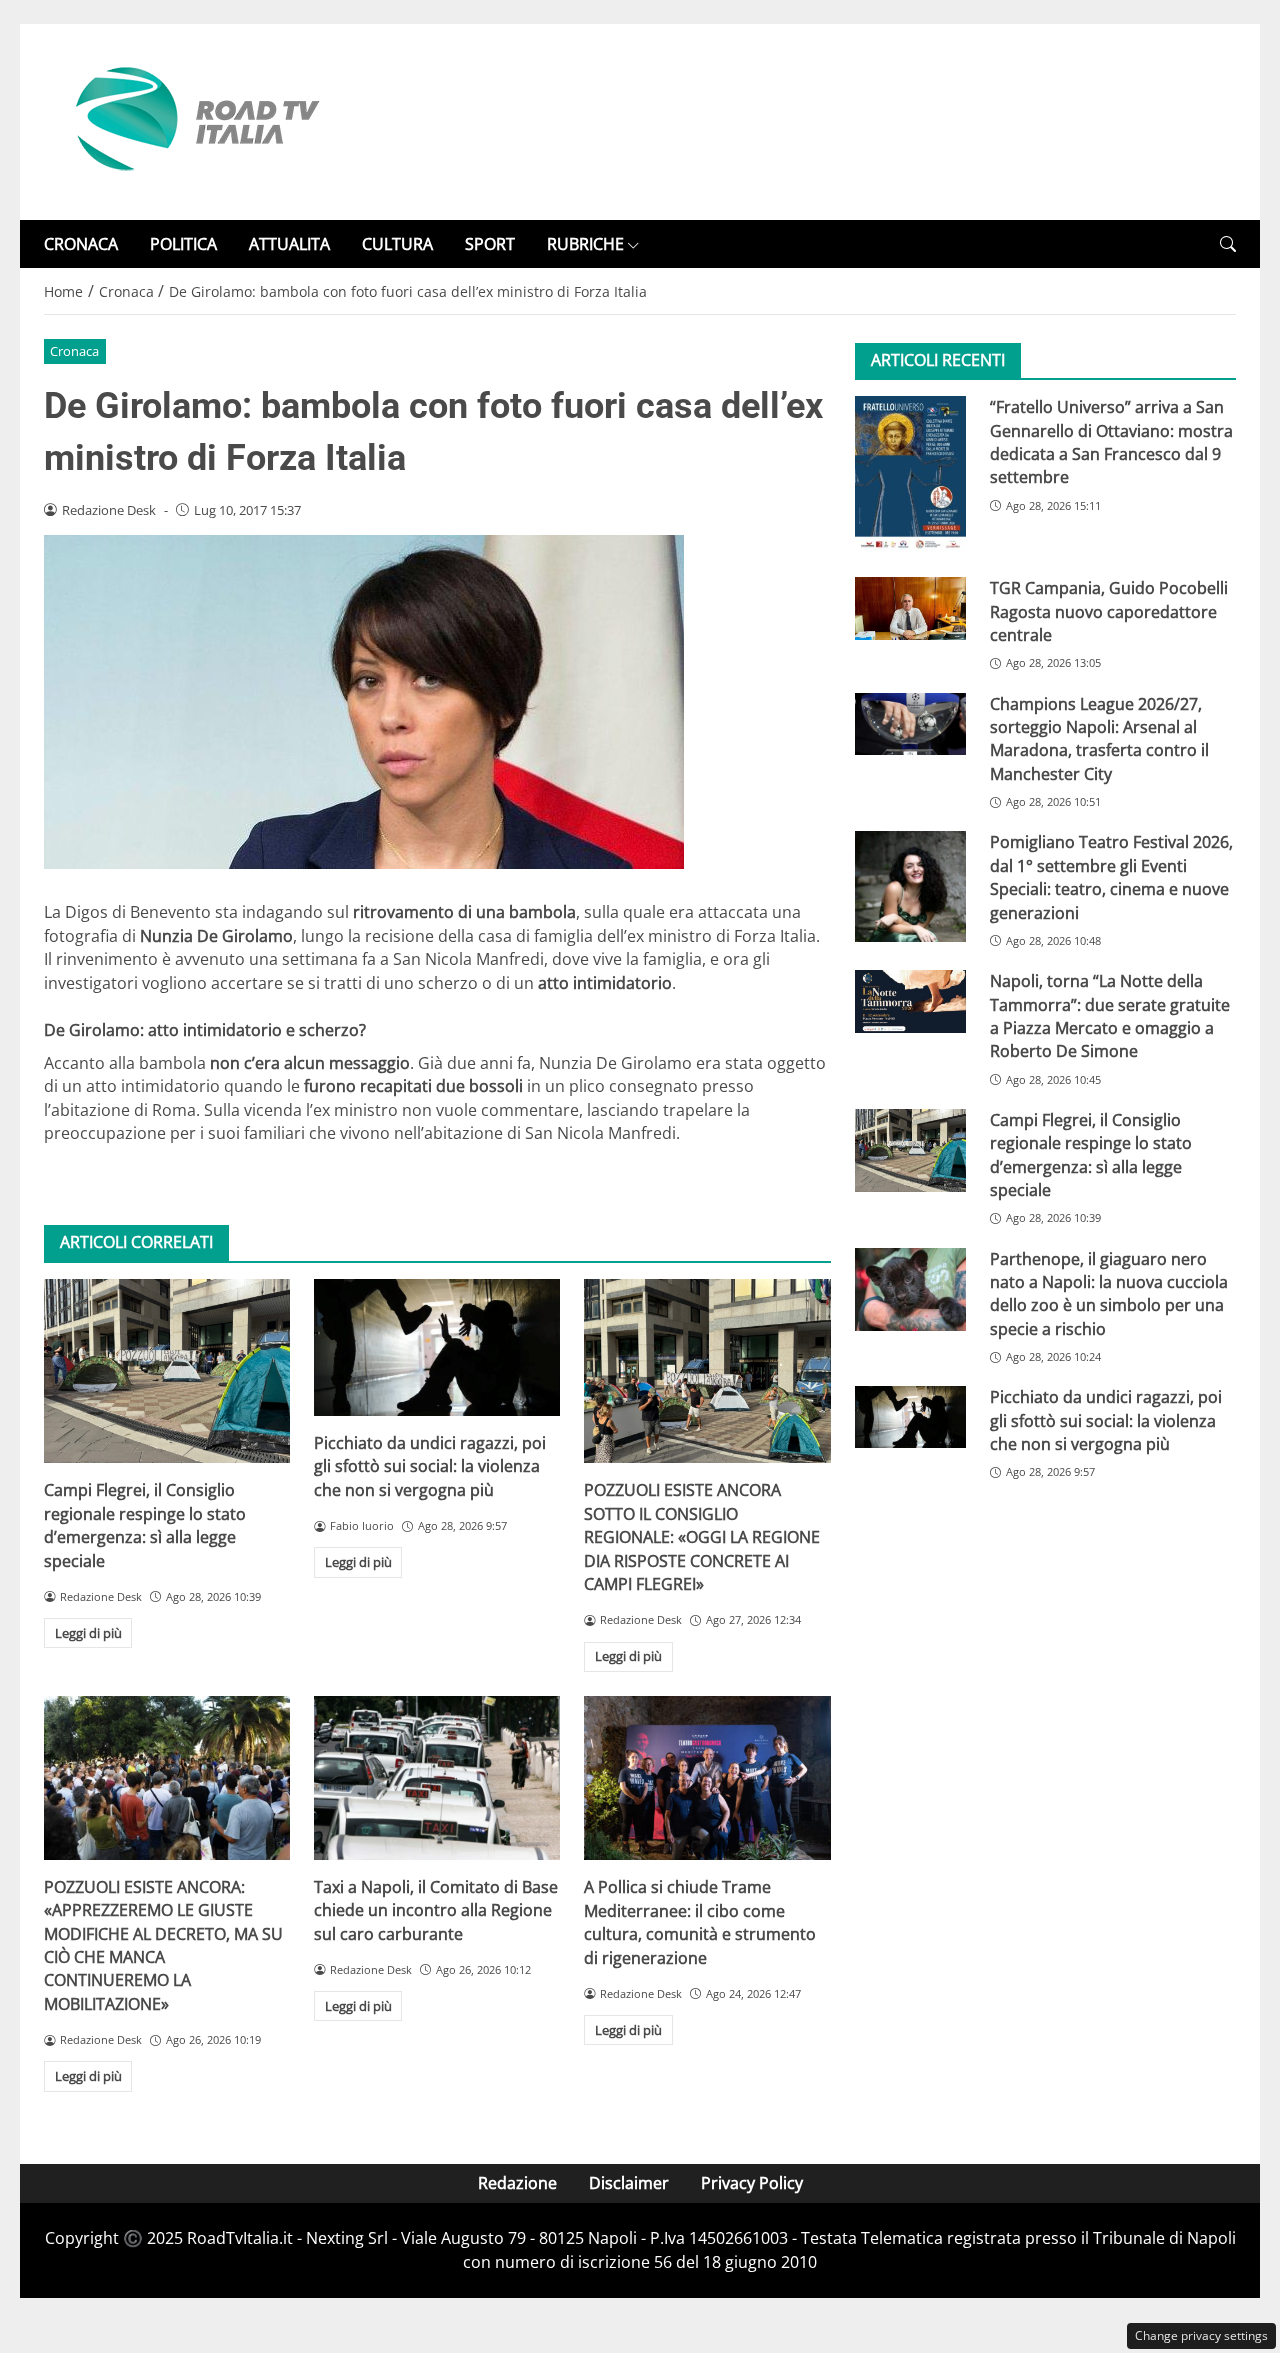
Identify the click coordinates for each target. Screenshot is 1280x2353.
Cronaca (74, 351)
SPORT (490, 244)
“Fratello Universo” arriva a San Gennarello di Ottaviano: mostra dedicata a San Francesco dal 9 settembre (1111, 442)
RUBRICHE (585, 244)
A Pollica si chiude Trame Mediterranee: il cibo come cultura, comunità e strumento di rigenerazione (700, 1922)
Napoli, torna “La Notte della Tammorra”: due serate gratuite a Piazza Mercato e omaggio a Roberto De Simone (1110, 1016)
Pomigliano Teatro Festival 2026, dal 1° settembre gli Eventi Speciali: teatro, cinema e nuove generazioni (1111, 878)
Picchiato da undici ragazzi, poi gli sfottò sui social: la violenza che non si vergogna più (430, 1466)
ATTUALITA (289, 244)
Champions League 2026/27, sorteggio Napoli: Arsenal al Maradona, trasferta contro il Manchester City (1099, 739)
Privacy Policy (752, 2183)
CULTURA (397, 244)
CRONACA (81, 244)
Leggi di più (88, 1633)
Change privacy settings (1201, 2335)
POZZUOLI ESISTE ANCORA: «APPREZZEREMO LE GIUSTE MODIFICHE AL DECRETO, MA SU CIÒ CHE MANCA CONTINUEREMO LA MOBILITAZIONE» (163, 1945)
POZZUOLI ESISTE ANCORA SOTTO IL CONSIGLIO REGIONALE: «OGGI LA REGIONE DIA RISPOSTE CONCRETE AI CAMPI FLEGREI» (702, 1537)
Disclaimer (629, 2183)
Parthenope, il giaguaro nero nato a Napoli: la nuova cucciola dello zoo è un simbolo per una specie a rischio (1109, 1294)
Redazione (517, 2183)
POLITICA (183, 244)
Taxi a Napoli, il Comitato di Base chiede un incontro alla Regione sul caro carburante (436, 1910)
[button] (1228, 244)
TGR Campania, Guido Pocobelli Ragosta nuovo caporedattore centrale (1109, 612)
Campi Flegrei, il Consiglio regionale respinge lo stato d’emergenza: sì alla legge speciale (145, 1525)
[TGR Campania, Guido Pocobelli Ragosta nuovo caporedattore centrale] (910, 609)
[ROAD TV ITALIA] (194, 120)
